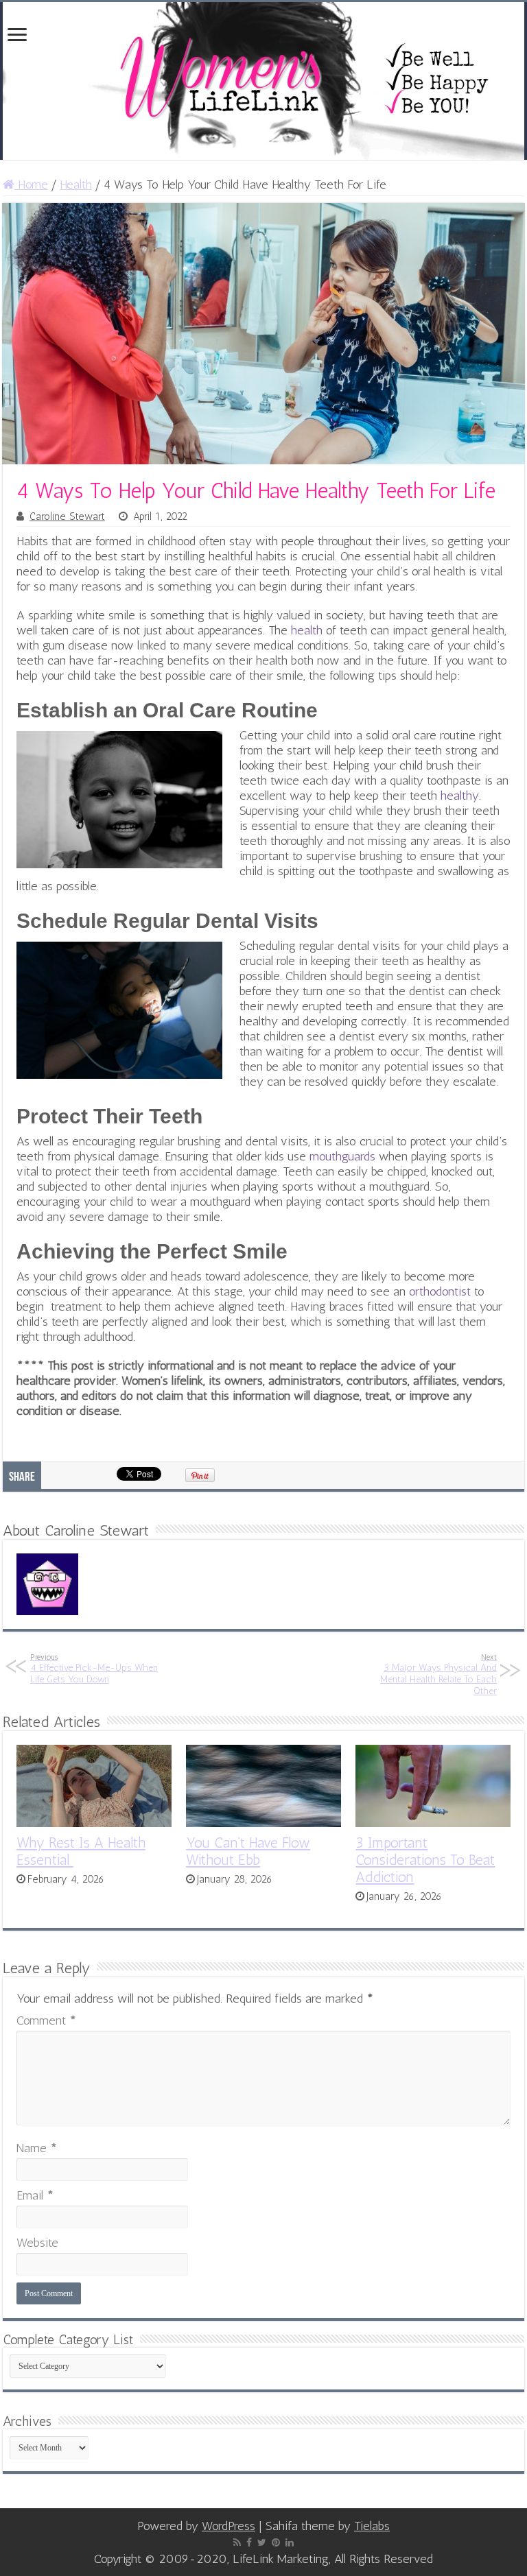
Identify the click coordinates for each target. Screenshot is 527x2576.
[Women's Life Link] (263, 81)
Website (37, 2243)
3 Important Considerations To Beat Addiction (425, 1860)
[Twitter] (262, 2542)
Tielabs (372, 2526)
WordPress (229, 2526)
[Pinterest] (276, 2542)
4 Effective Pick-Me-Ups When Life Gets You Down (94, 1669)
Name (37, 2148)
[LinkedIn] (290, 2542)
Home (31, 184)
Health (76, 184)
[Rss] (237, 2542)
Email (35, 2195)
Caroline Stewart (67, 516)
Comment (46, 2020)
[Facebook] (249, 2542)
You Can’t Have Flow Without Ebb (248, 1851)
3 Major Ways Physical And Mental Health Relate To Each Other (438, 1674)
